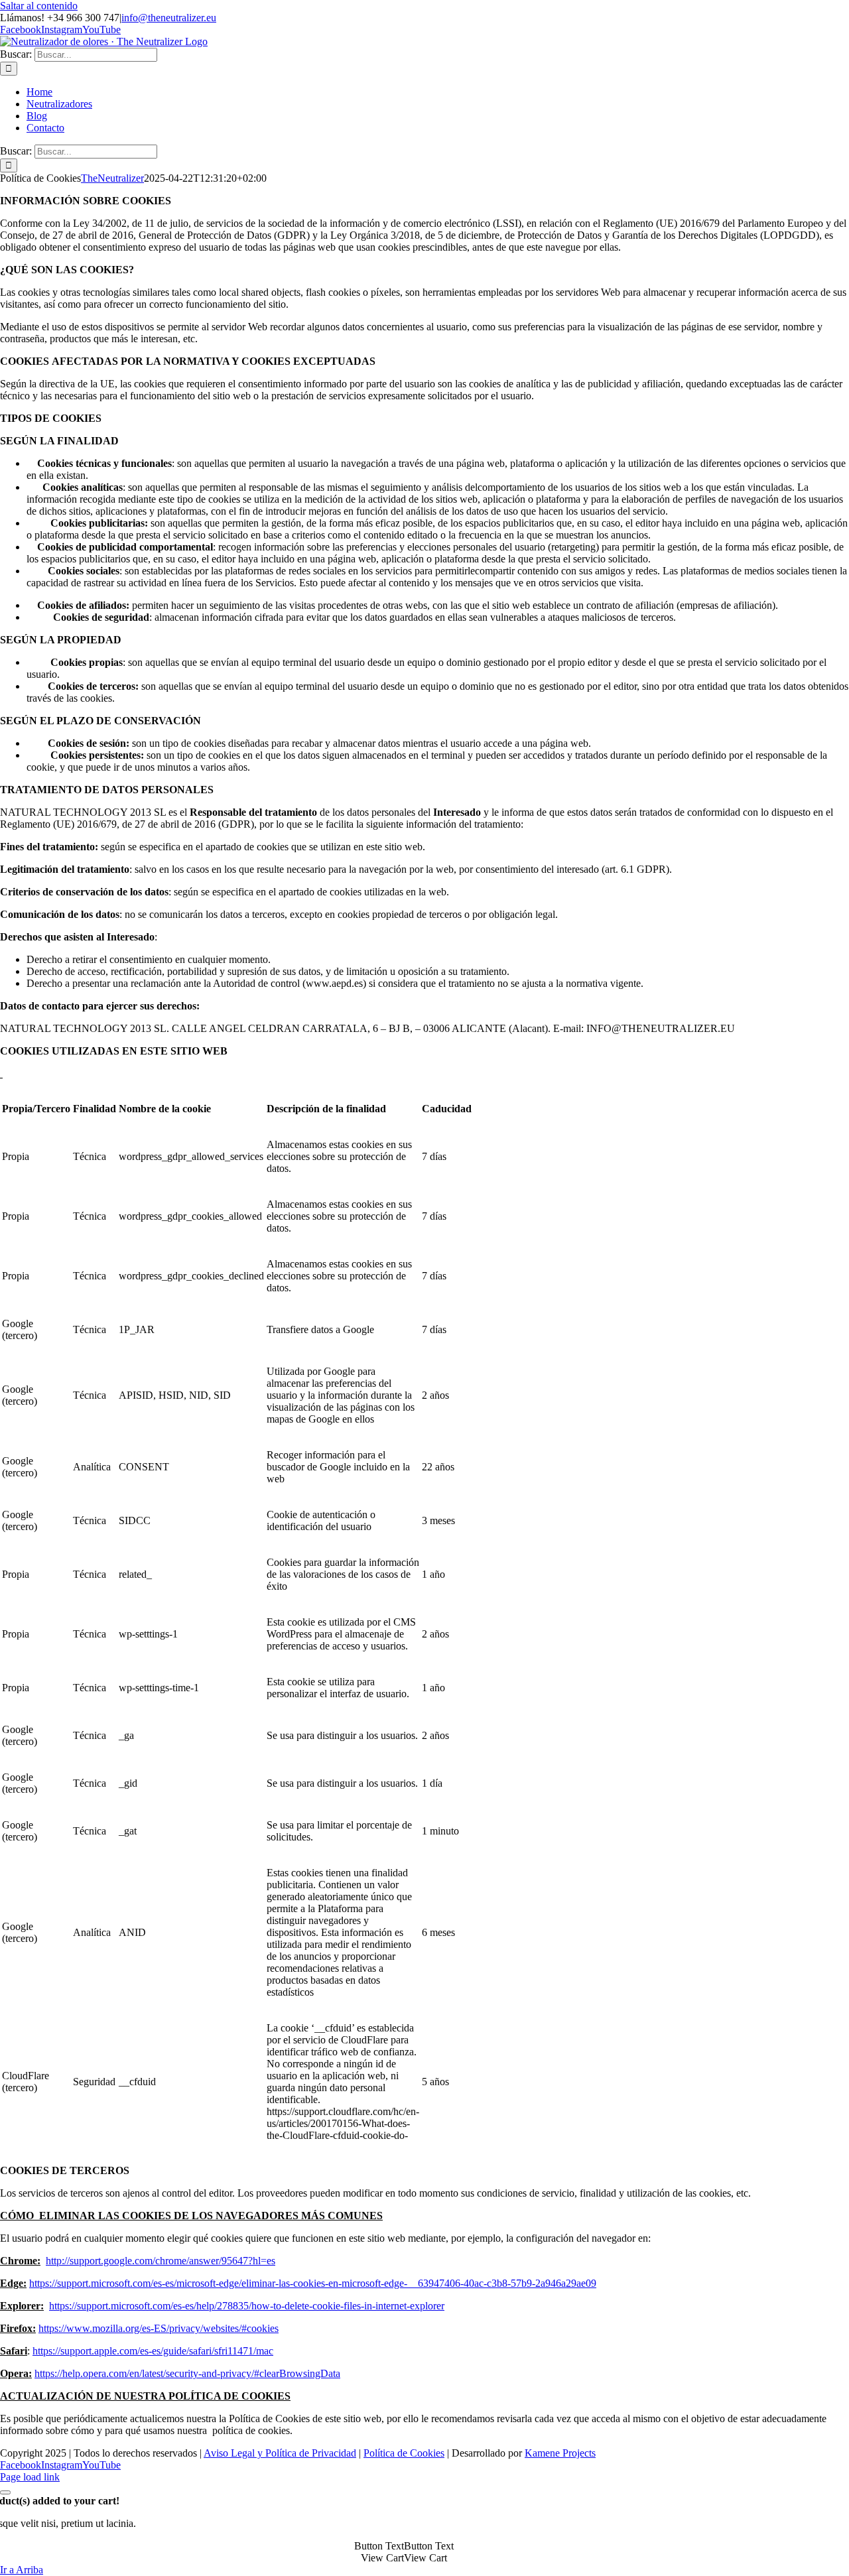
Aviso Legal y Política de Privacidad (280, 2453)
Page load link (30, 2477)
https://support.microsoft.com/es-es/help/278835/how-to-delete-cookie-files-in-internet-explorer (247, 2306)
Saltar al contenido (39, 6)
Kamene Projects (560, 2453)
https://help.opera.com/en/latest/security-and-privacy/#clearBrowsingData (187, 2373)
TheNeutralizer (112, 178)
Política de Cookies (404, 2453)
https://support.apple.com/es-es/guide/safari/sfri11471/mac (153, 2351)
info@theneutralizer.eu (169, 18)
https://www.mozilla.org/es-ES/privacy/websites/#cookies (159, 2328)
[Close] (5, 2492)
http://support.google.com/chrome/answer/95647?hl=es (161, 2261)
